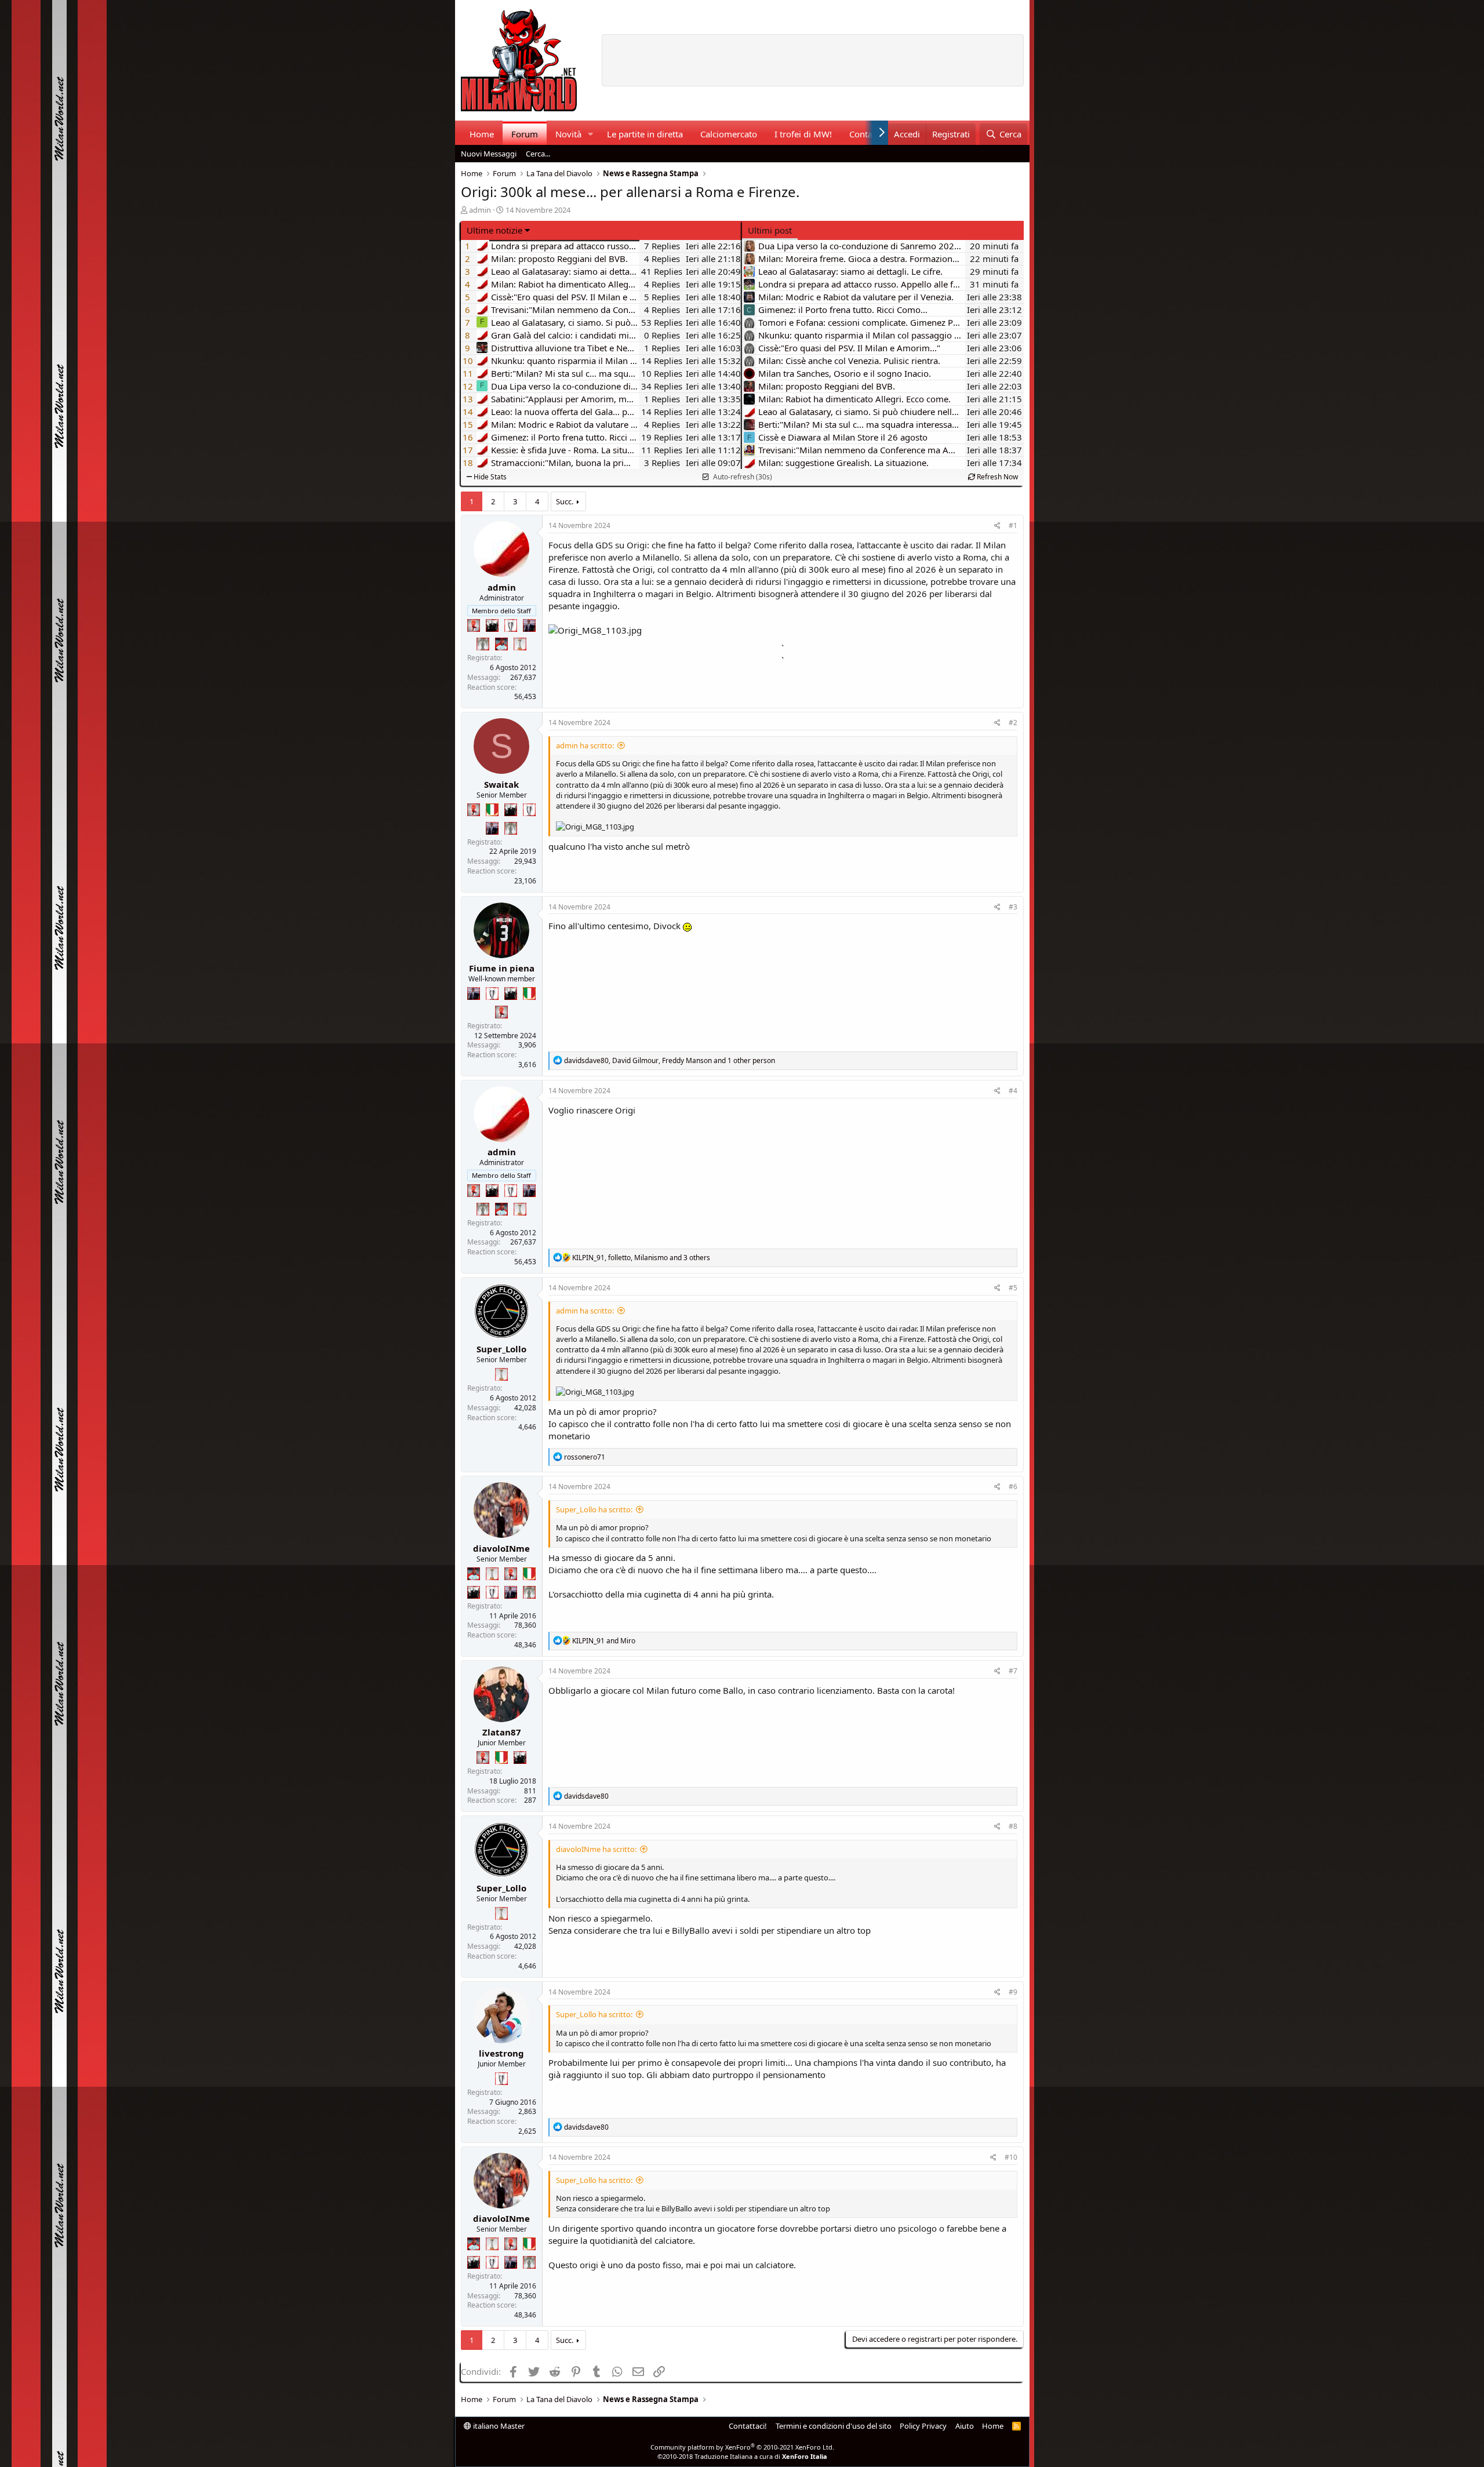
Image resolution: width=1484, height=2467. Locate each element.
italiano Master (498, 2426)
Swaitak (501, 784)
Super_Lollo (501, 1349)
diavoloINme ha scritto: (596, 1849)
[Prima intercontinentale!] (520, 644)
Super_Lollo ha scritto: (594, 1509)
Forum (525, 134)
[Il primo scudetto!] (492, 810)
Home (482, 134)
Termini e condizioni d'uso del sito (834, 2426)
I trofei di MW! (803, 134)
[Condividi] (997, 526)
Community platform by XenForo (742, 2447)
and (604, 1641)
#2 (1013, 723)
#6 (1013, 1487)
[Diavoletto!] (474, 625)
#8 (1013, 1826)
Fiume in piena (502, 968)
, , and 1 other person (670, 1060)
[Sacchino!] (501, 644)
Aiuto (965, 2426)
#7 (1013, 1671)
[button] (590, 134)
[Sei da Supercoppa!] (483, 644)
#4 (1013, 1091)
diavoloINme (501, 1548)
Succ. (565, 501)
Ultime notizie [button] (494, 230)
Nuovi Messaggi (489, 154)
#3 (1013, 907)
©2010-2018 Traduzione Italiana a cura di (742, 2456)
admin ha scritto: (585, 745)
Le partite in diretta (645, 134)
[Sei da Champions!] (511, 625)
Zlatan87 (502, 1732)
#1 (1013, 525)
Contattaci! (748, 2426)
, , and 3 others (641, 1258)
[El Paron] (492, 625)
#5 (1013, 1288)
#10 (1011, 2157)
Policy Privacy (923, 2426)
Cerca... (538, 154)
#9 (1013, 1992)
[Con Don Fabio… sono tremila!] (529, 625)
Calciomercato (729, 134)
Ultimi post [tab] (770, 230)
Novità (568, 134)
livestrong (501, 2053)
